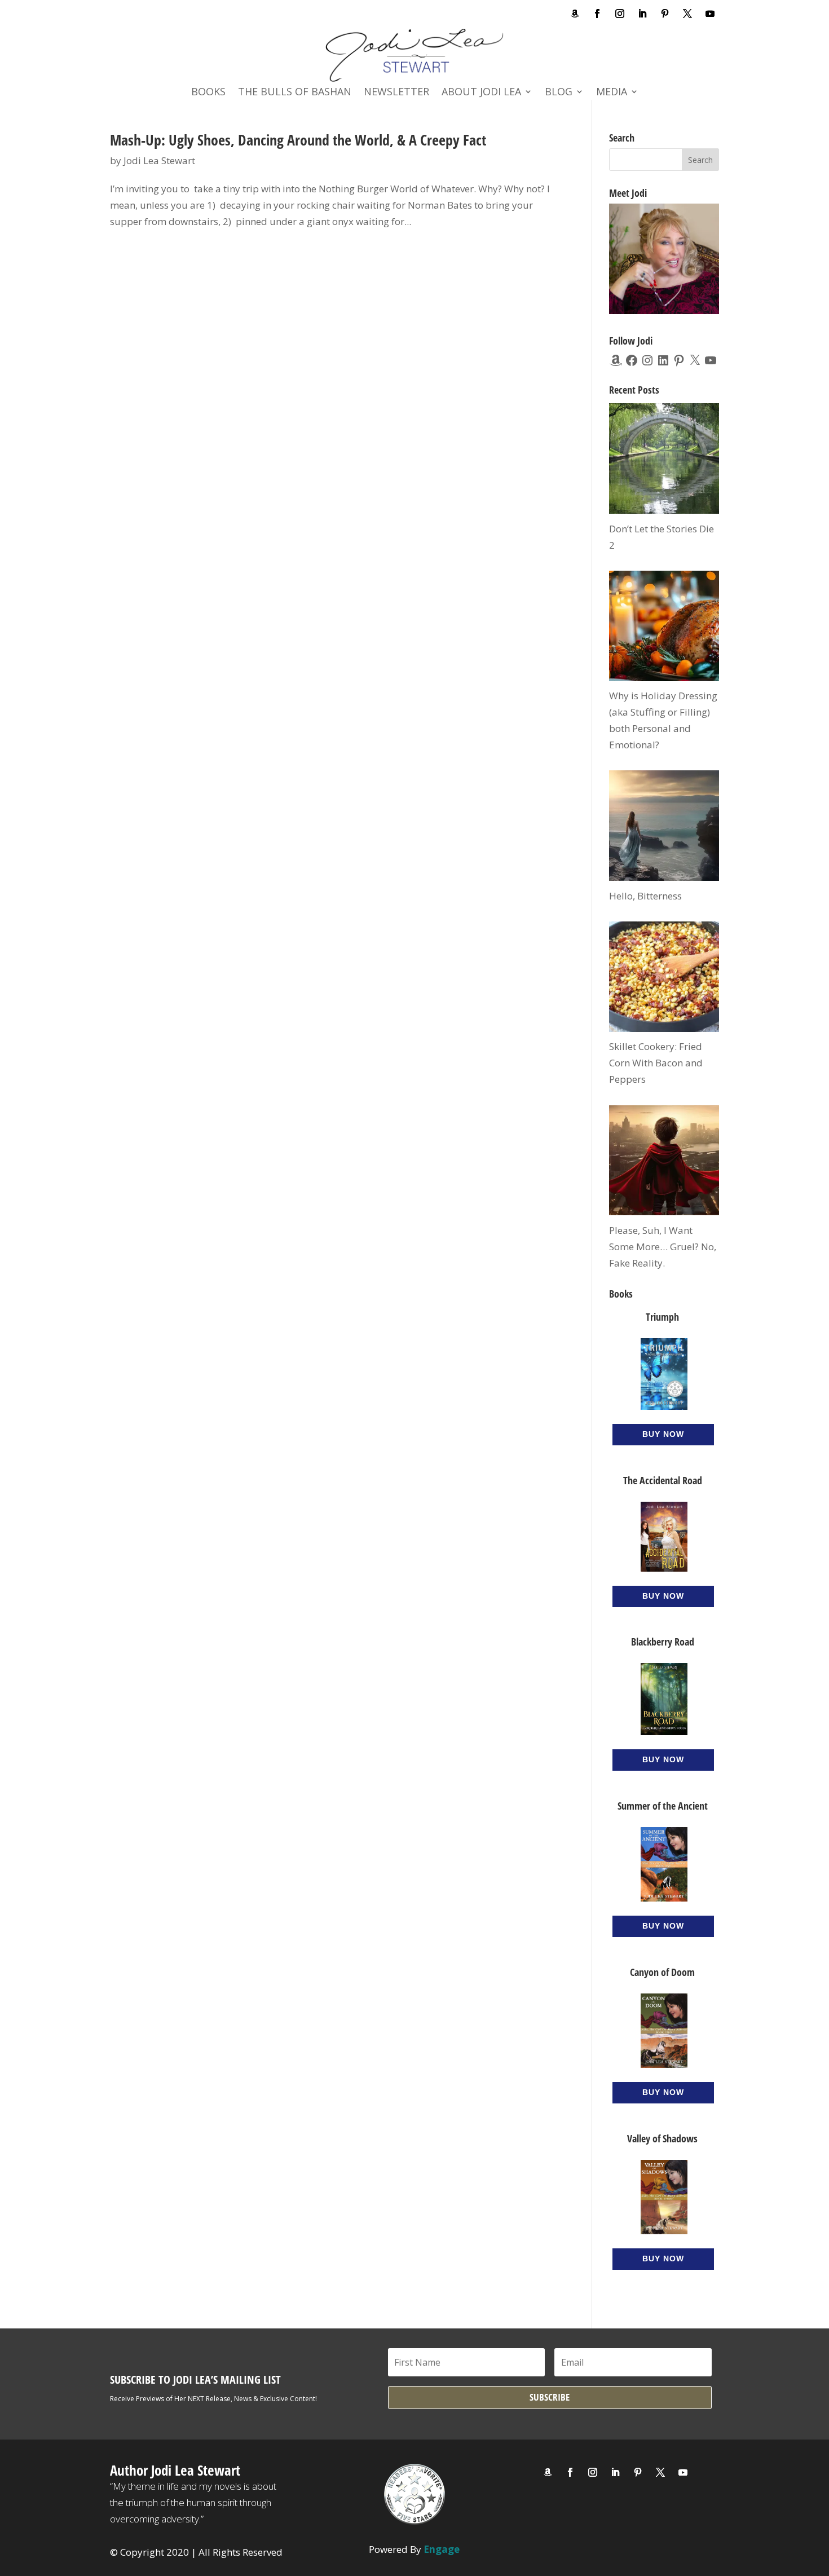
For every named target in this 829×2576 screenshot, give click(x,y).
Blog (559, 93)
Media (612, 93)
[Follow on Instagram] (620, 14)
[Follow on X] (687, 14)
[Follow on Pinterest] (665, 14)
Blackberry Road (663, 1642)
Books (208, 93)
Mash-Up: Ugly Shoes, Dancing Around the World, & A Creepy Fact (298, 140)
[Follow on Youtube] (710, 14)
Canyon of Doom (662, 1972)
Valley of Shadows (662, 2138)
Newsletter (396, 93)
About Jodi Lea (481, 93)
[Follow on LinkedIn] (642, 14)
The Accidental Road (663, 1480)
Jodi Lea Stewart (159, 160)
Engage (442, 2549)
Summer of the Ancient (663, 1806)
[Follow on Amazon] (575, 14)
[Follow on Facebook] (597, 14)
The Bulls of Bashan (295, 93)
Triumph (662, 1317)
